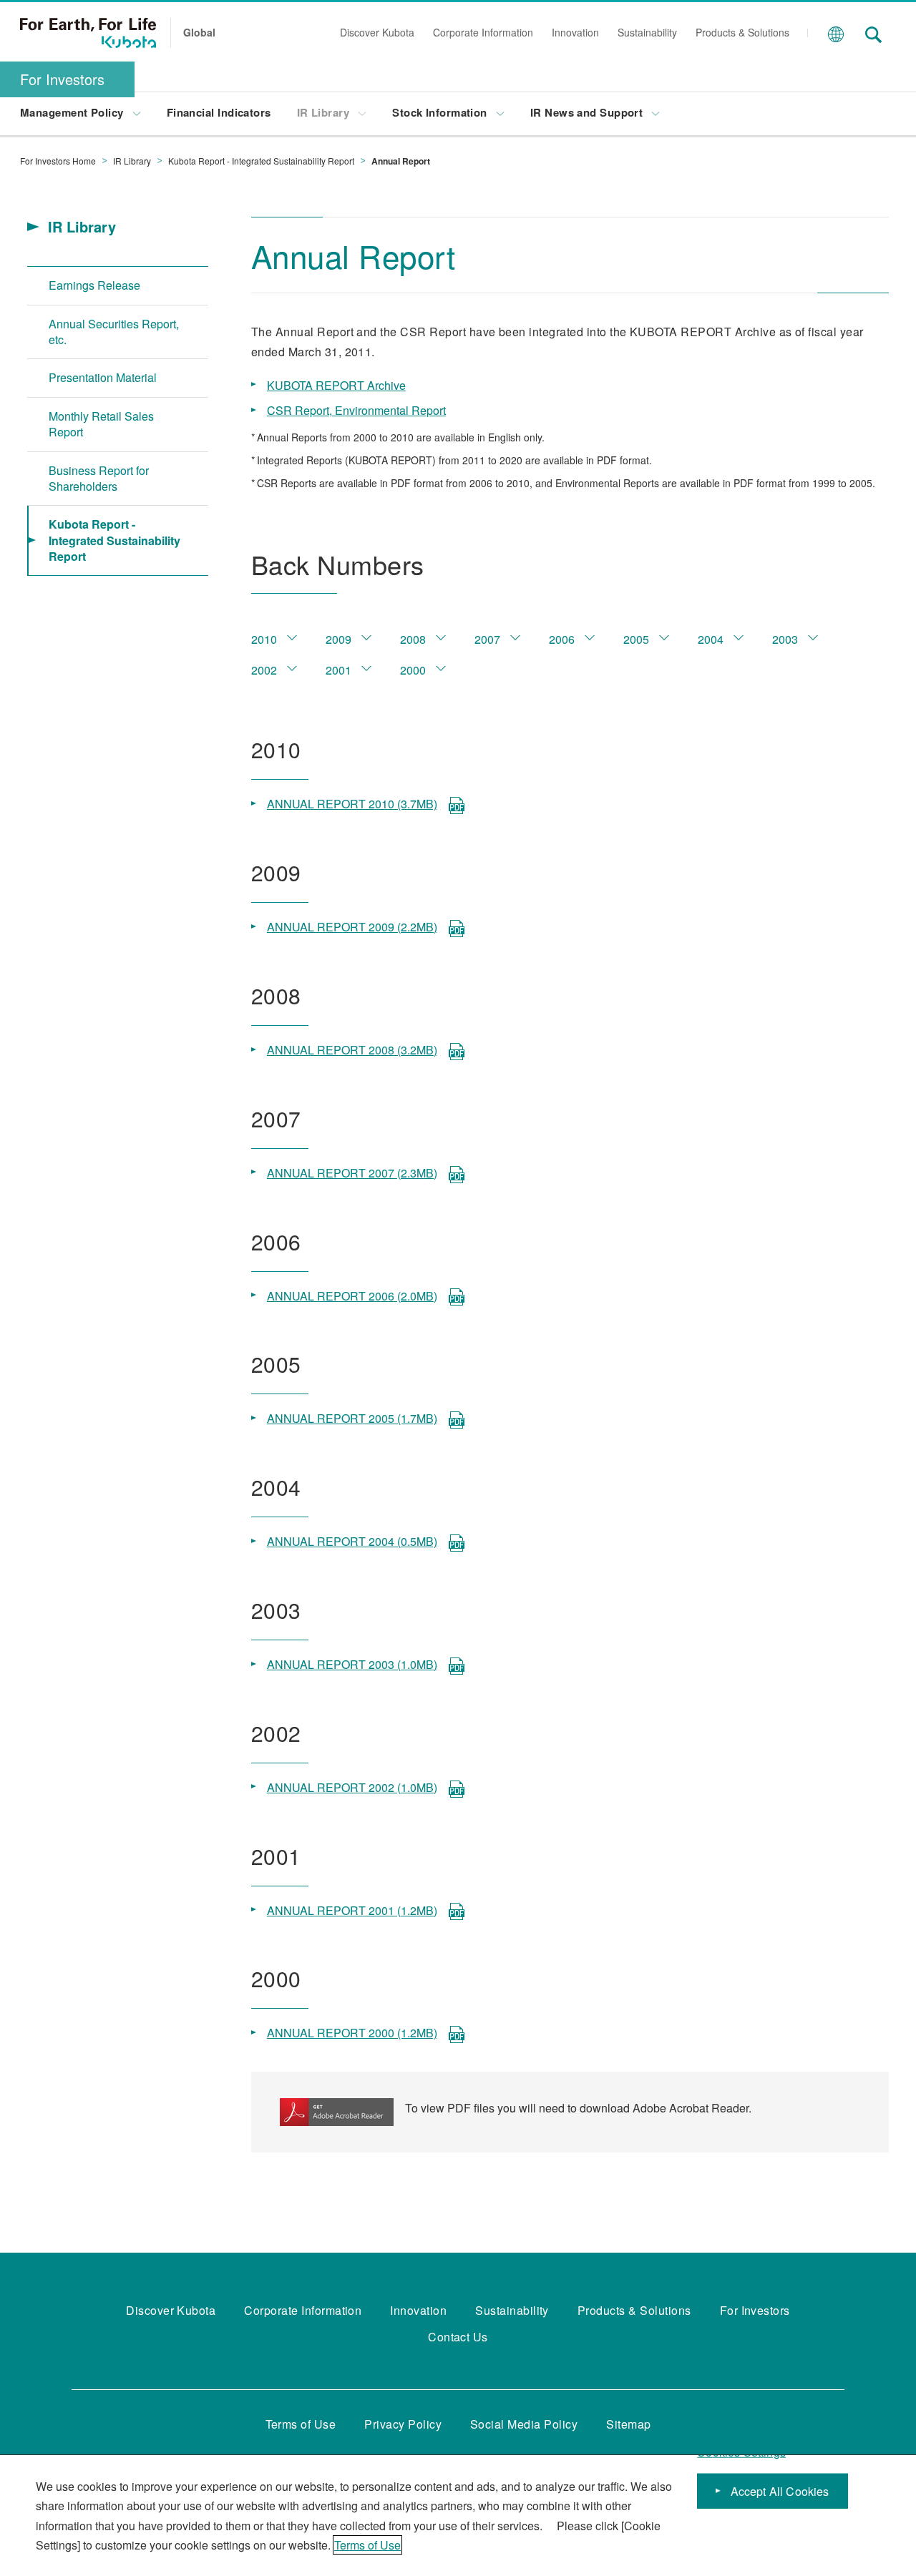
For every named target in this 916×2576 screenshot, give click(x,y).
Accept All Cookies (780, 2491)
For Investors (62, 79)
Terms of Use (367, 2545)
